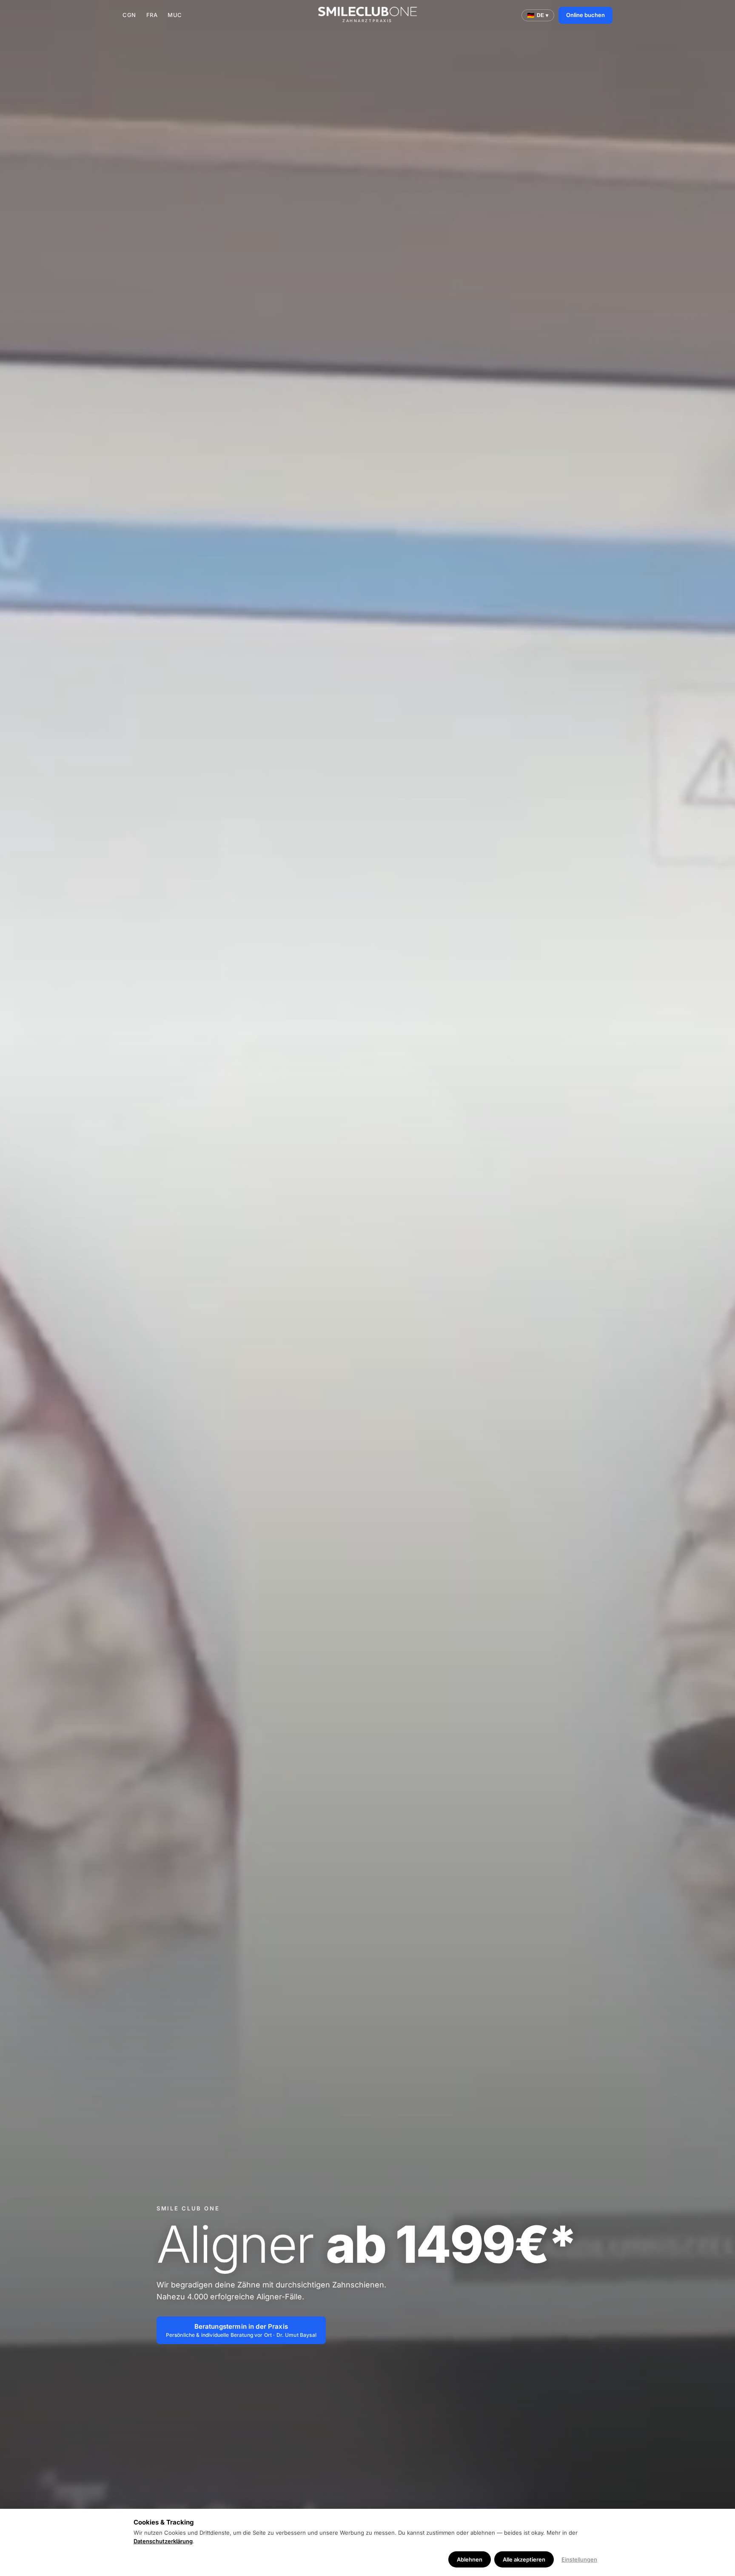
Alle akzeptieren (524, 2559)
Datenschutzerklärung (163, 2541)
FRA (152, 15)
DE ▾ (538, 15)
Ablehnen (470, 2559)
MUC (175, 15)
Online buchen (585, 15)
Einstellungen (579, 2559)
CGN (129, 15)
